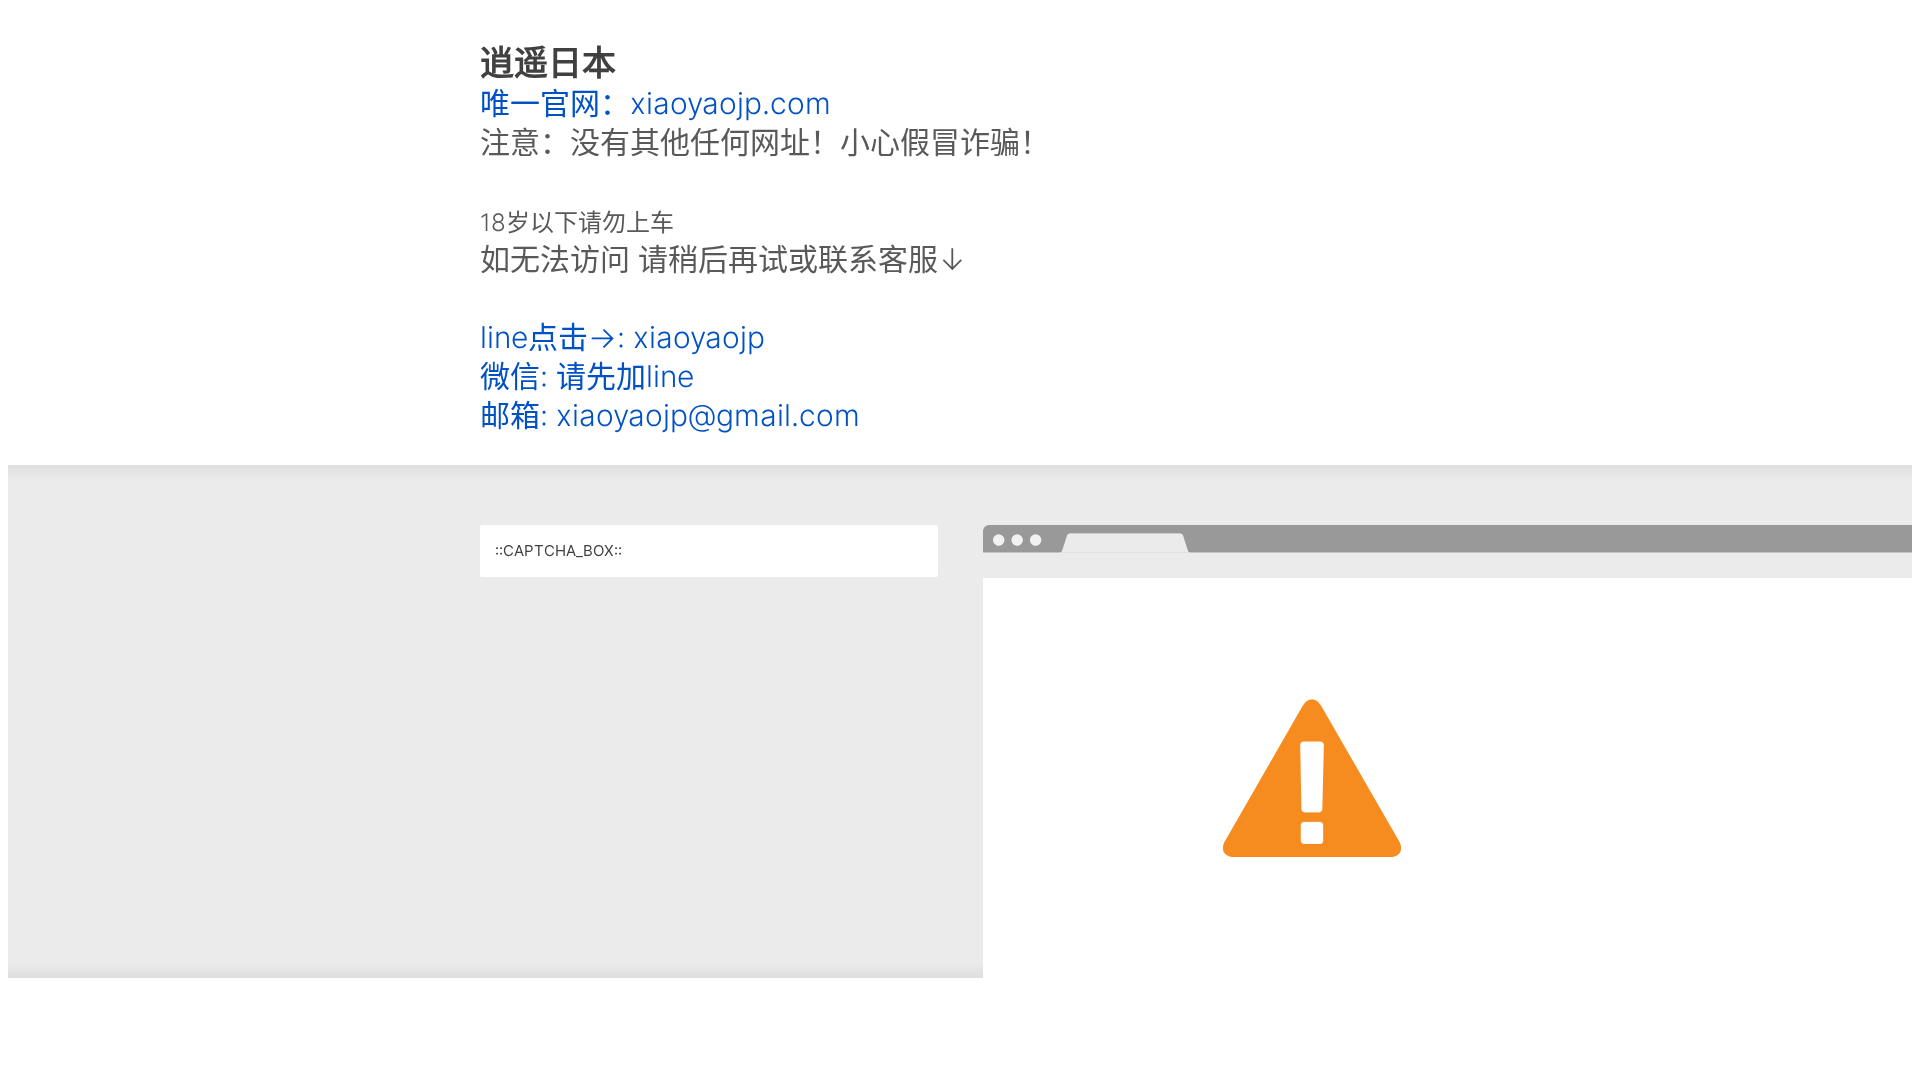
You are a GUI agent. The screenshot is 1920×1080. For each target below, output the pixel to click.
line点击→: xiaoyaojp (622, 337)
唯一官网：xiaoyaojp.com (655, 103)
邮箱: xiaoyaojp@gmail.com (670, 415)
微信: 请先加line (587, 376)
